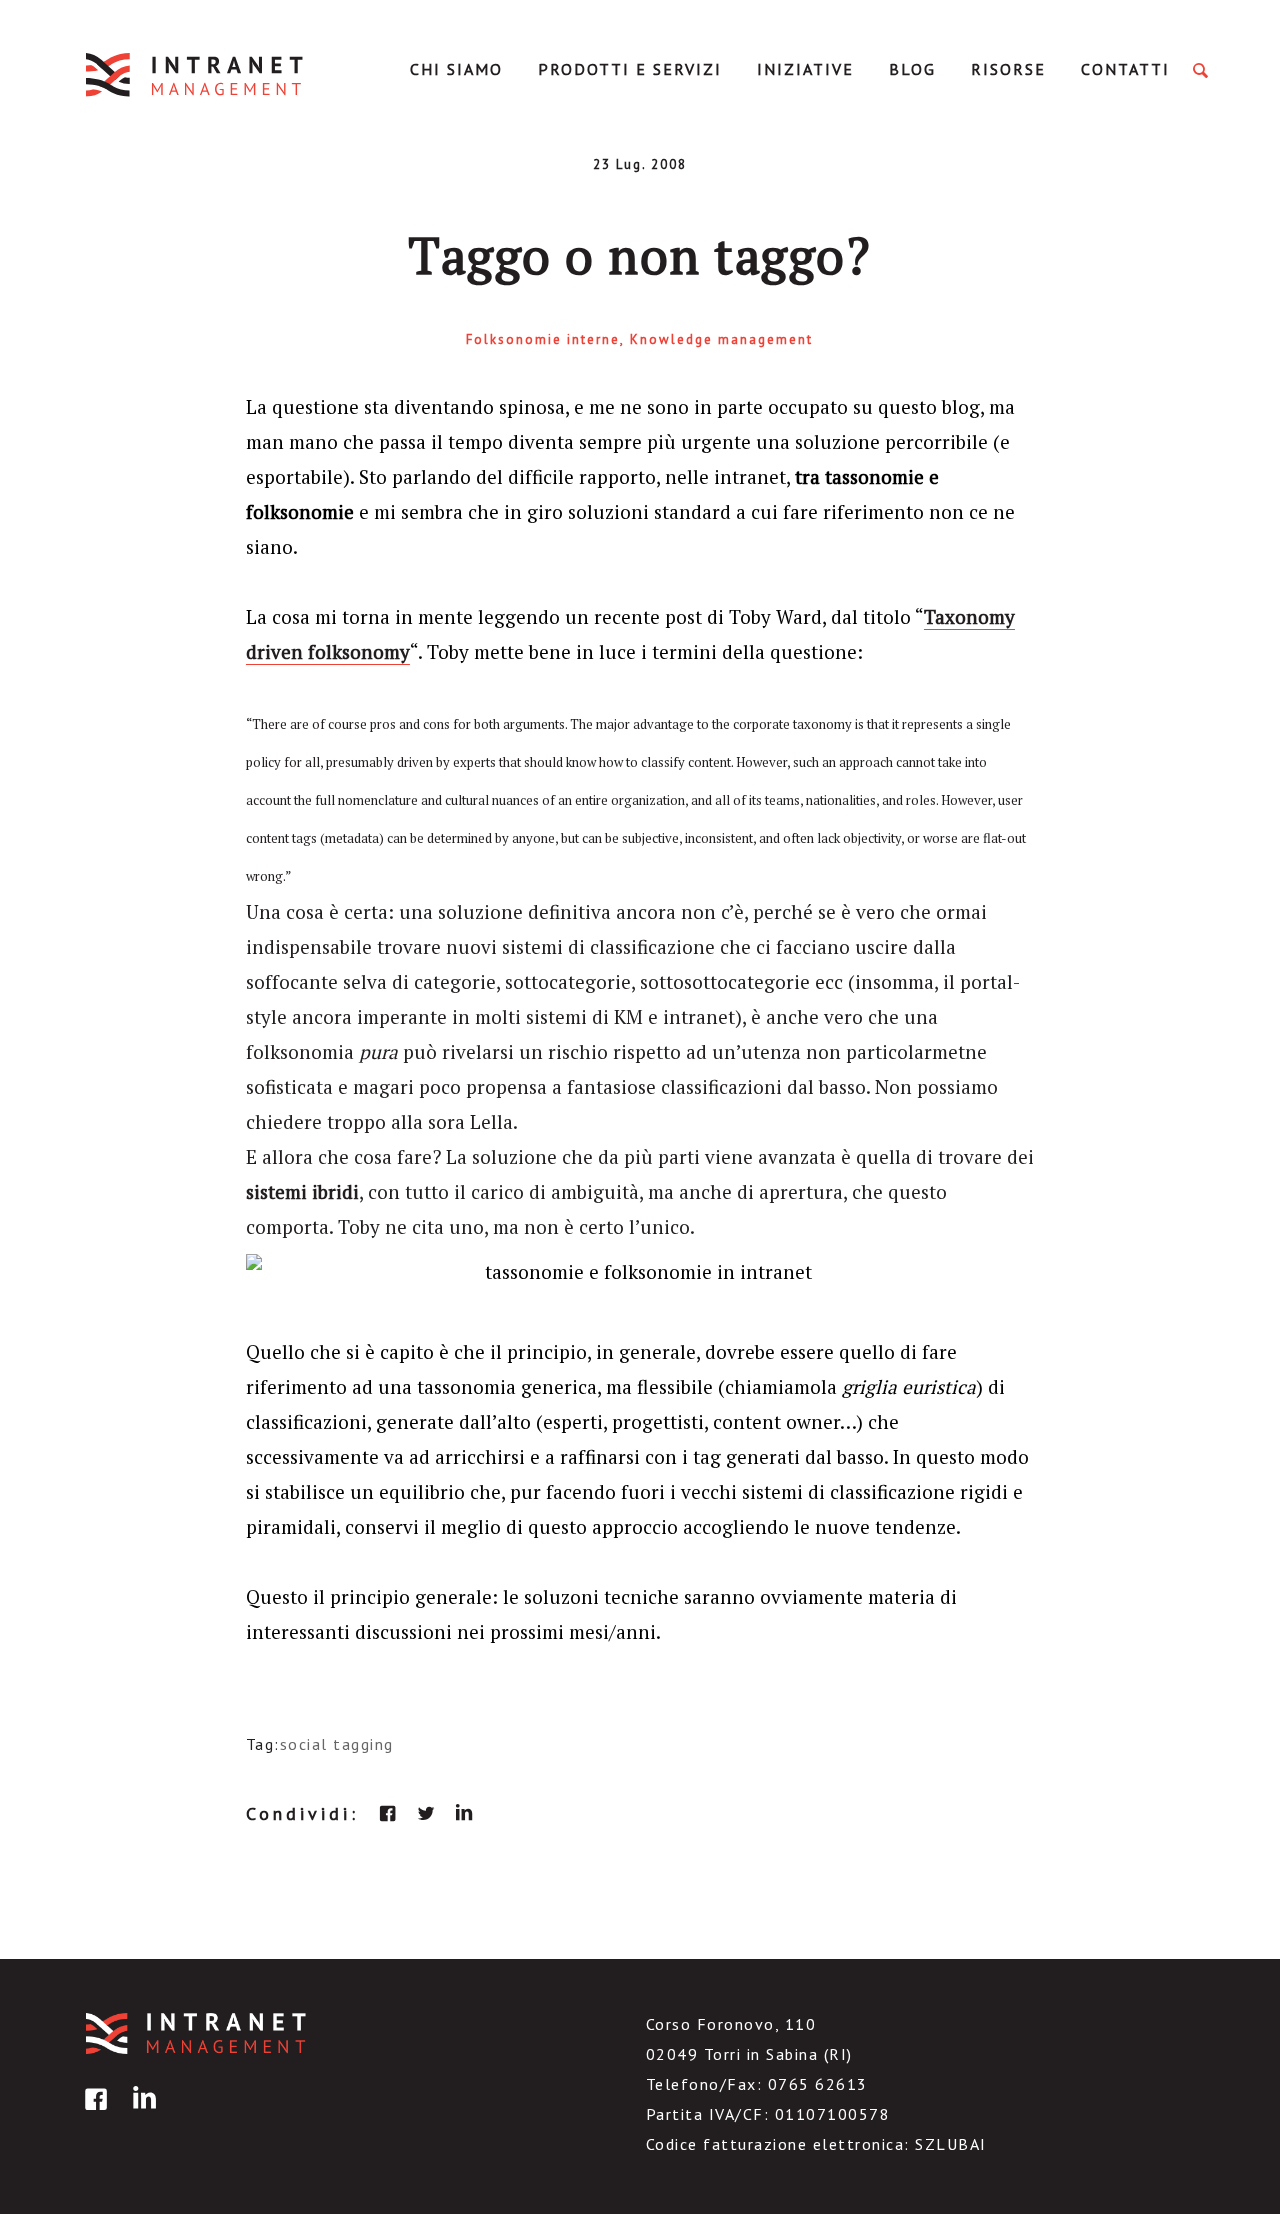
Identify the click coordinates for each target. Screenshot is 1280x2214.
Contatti (1125, 69)
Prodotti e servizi (630, 69)
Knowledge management (721, 339)
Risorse (1008, 69)
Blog (912, 69)
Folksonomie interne (543, 339)
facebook (388, 1813)
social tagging (337, 1744)
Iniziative (805, 69)
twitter (426, 1813)
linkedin (464, 1813)
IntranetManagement (196, 74)
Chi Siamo (456, 69)
